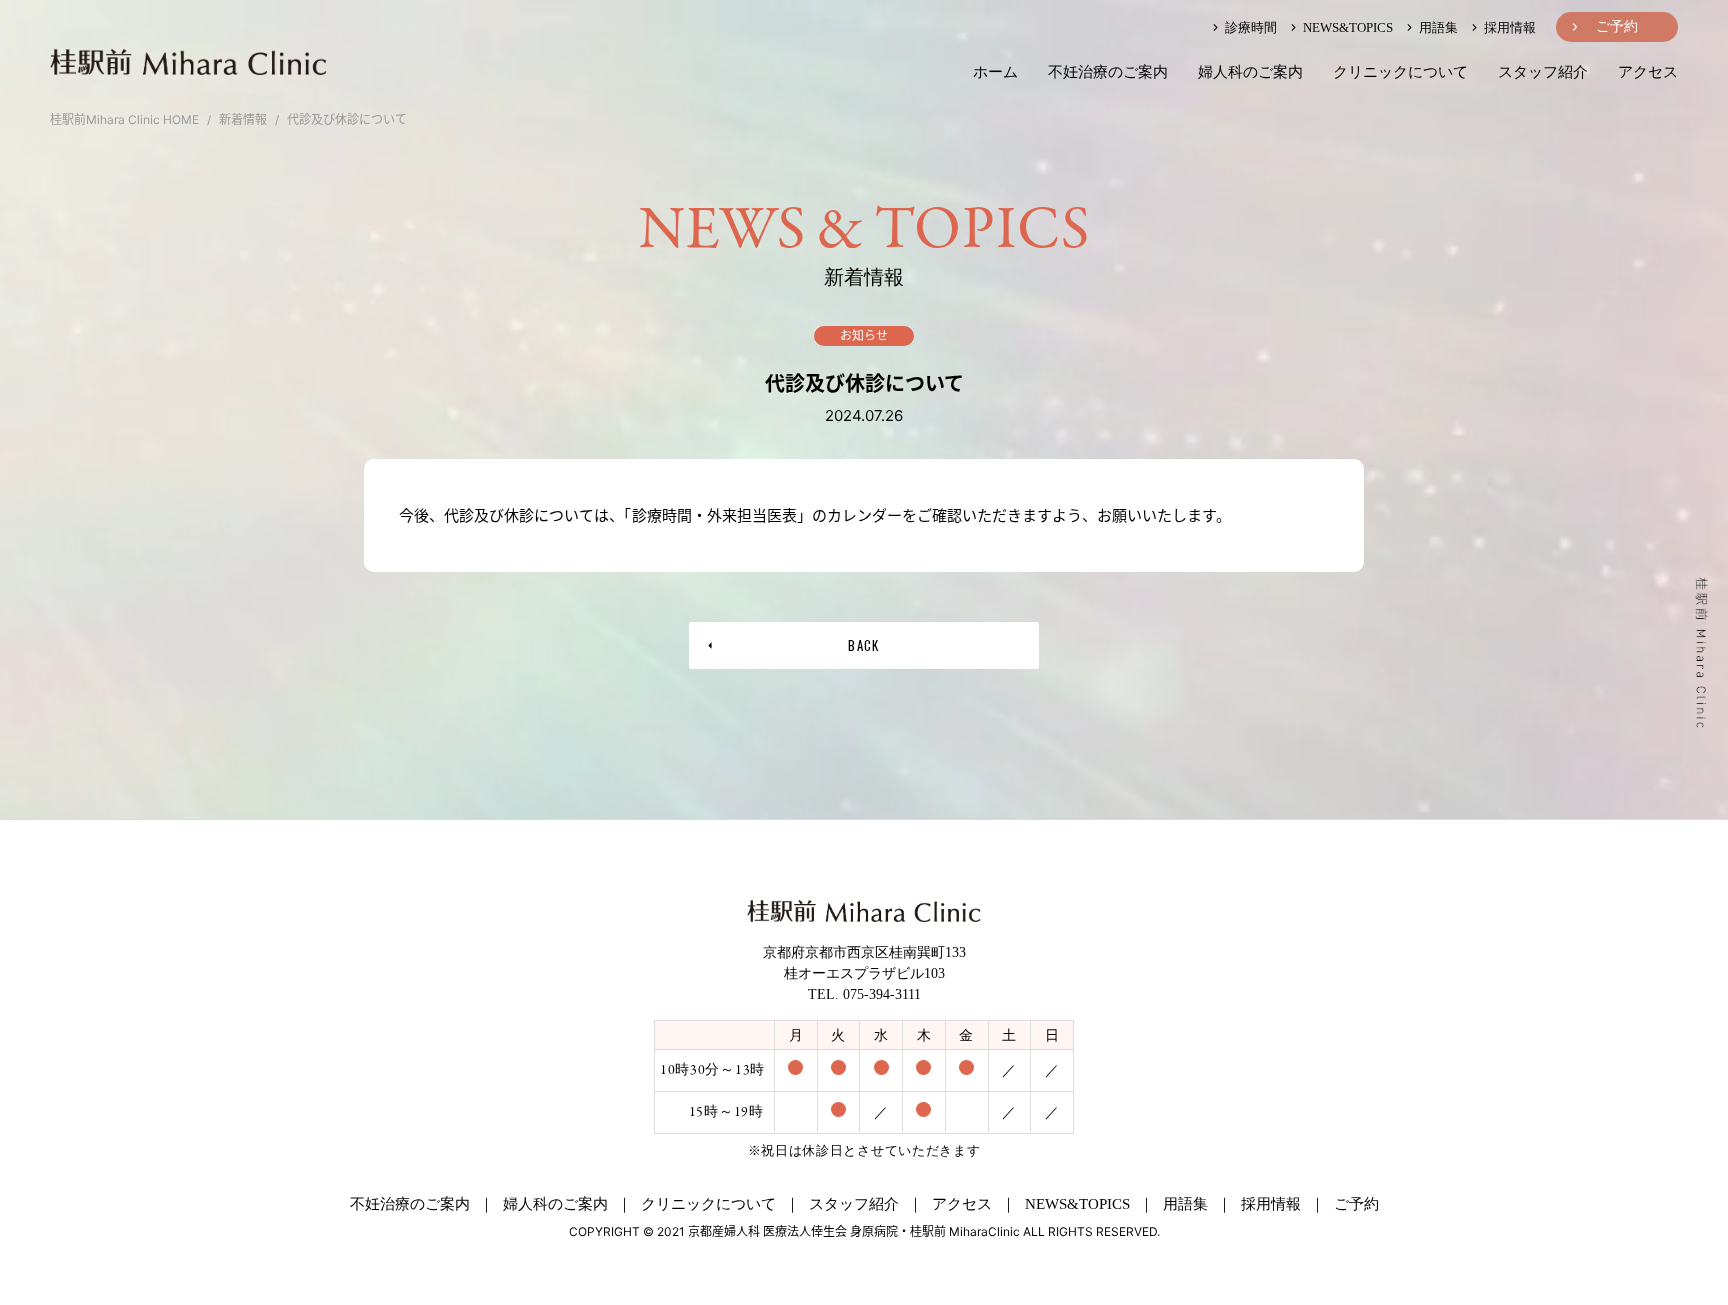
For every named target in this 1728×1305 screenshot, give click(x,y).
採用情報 (1508, 27)
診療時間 (1249, 27)
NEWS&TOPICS (1346, 27)
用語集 (1437, 27)
